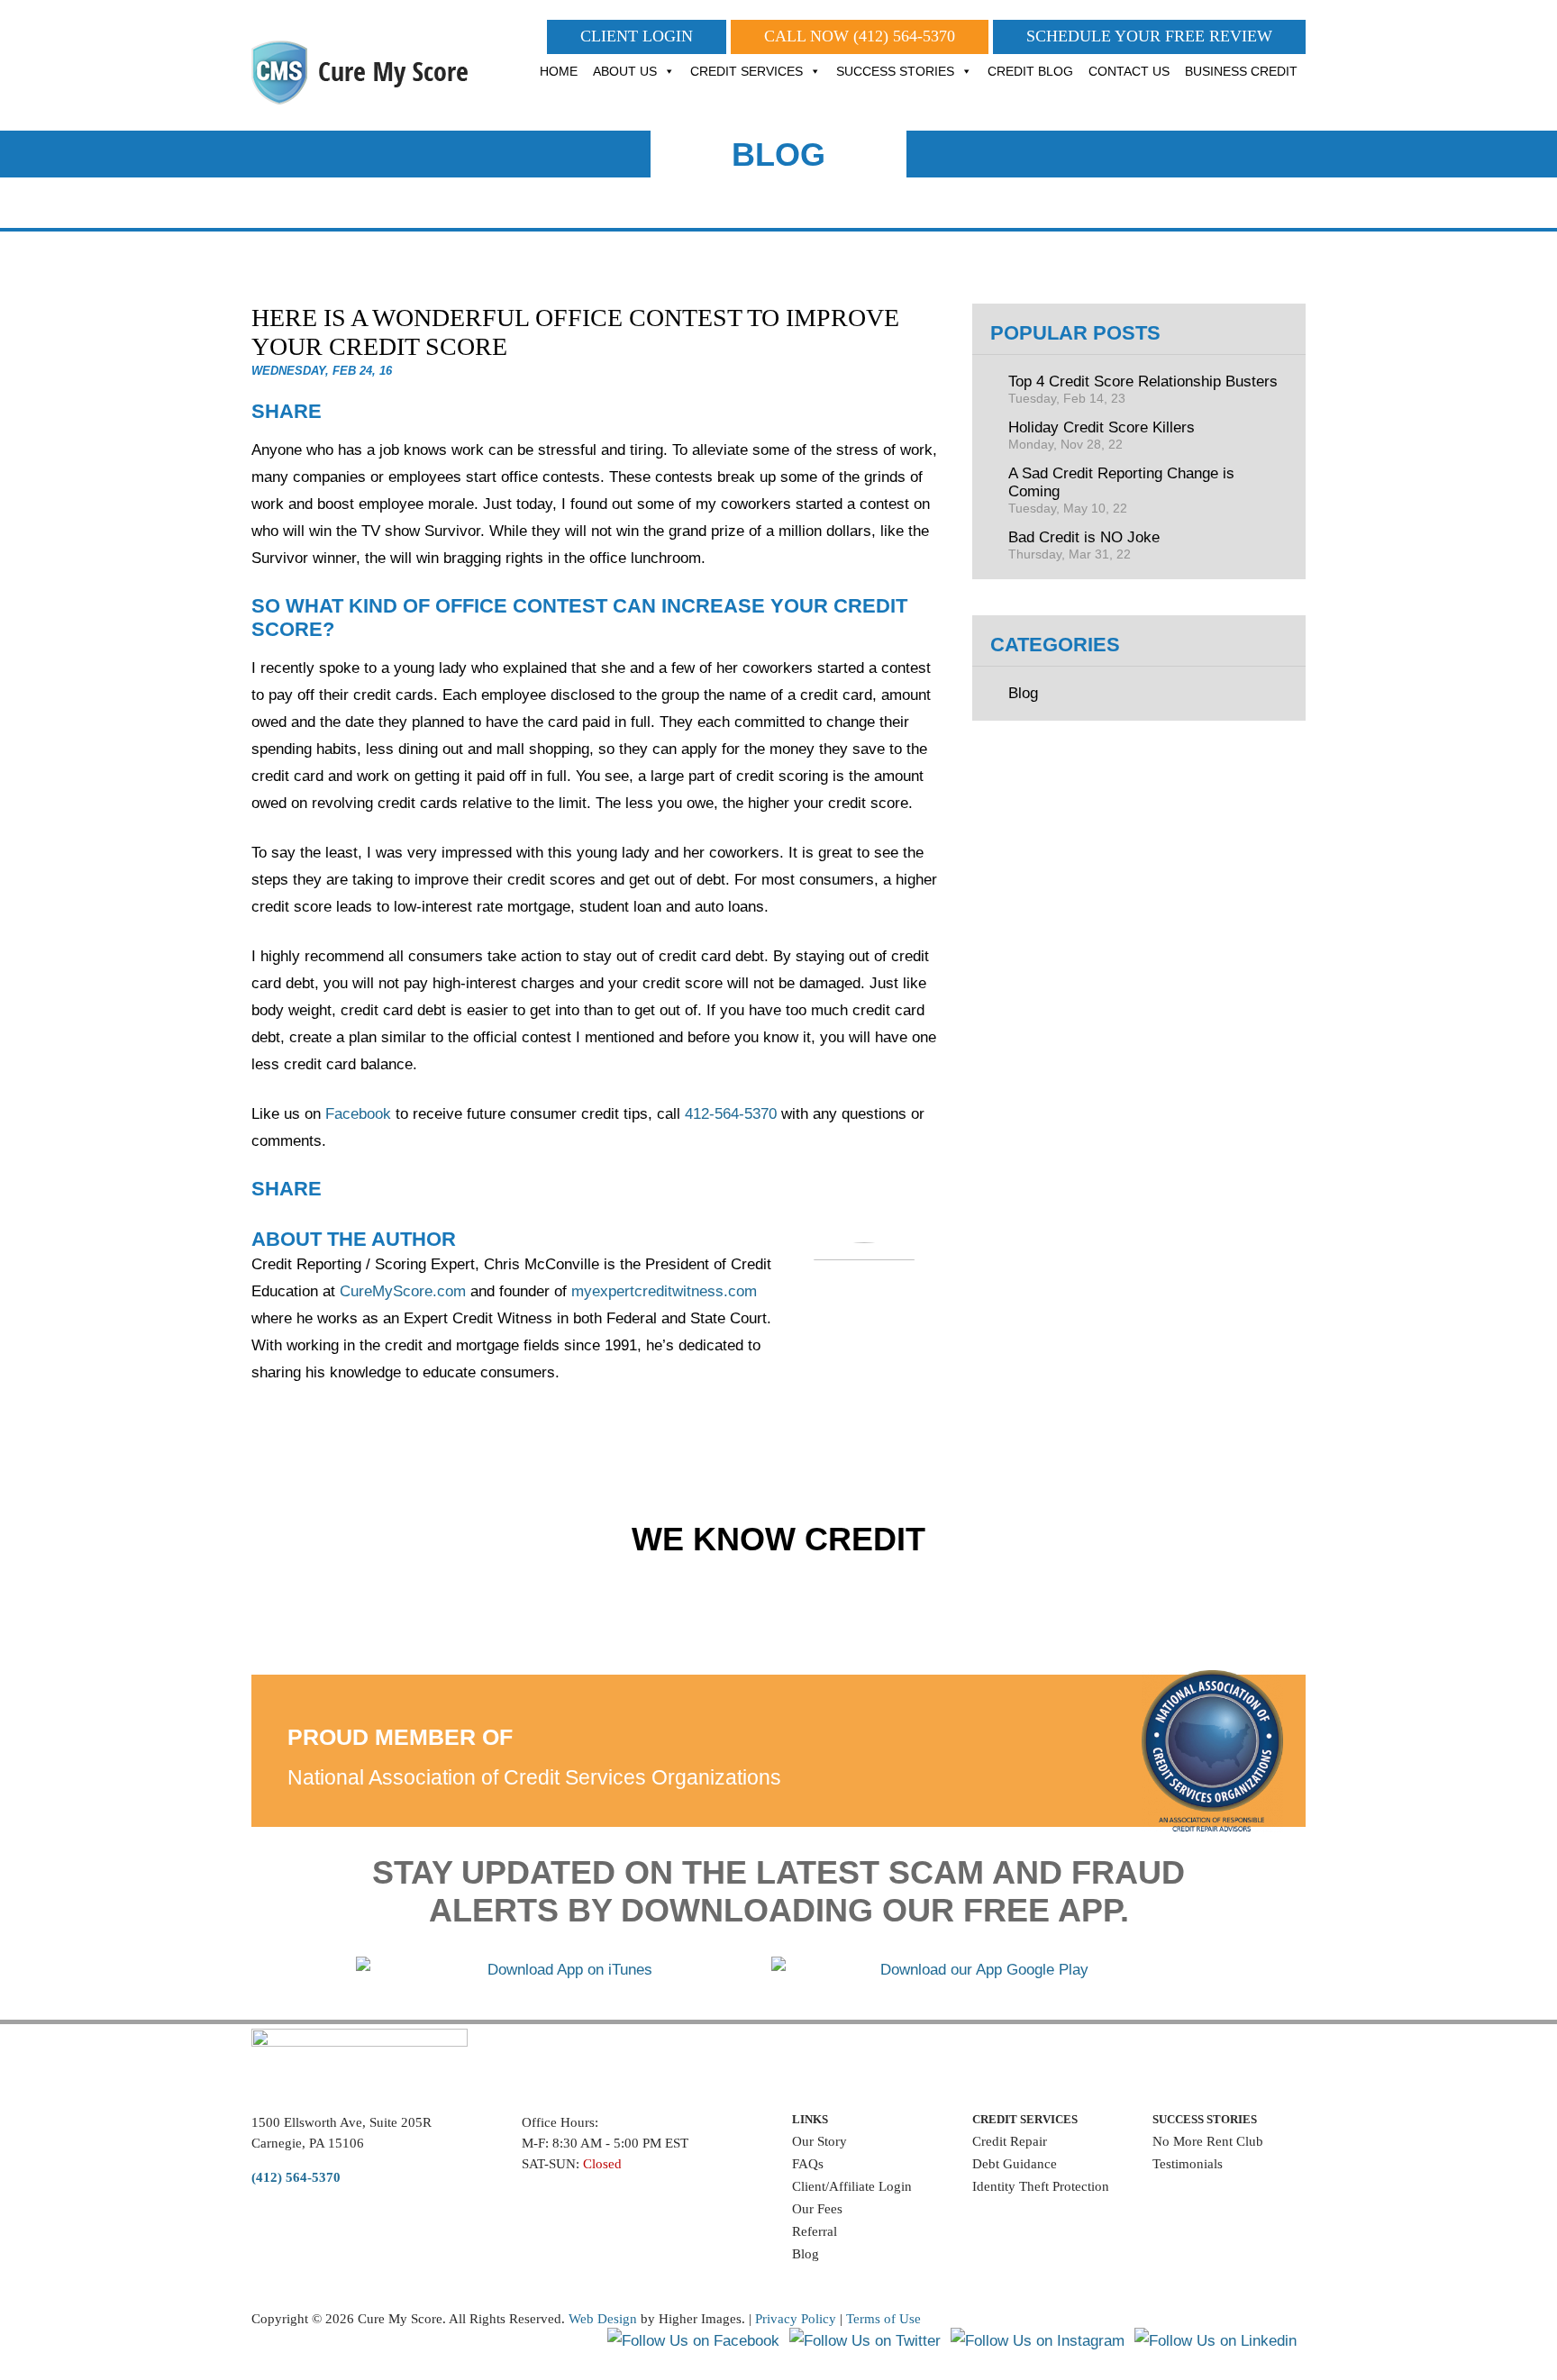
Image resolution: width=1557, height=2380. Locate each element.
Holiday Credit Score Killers (1102, 435)
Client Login (637, 36)
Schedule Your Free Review (1149, 36)
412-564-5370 (731, 1114)
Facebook (358, 1114)
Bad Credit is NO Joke (1084, 545)
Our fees (817, 2209)
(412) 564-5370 (904, 36)
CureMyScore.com (403, 1291)
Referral (815, 2231)
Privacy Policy (796, 2319)
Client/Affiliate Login (852, 2186)
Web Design (603, 2319)
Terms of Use (883, 2319)
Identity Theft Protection (1041, 2186)
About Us (625, 71)
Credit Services (747, 71)
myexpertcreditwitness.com (664, 1291)
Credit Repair (1010, 2141)
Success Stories (895, 71)
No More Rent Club (1208, 2141)
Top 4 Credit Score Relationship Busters (1143, 389)
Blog (1023, 693)
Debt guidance (1015, 2164)
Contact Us (1129, 71)
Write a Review (1197, 2190)
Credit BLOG (1030, 71)
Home (559, 71)
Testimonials (1188, 2164)
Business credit (1241, 71)
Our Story (819, 2141)
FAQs (808, 2164)
